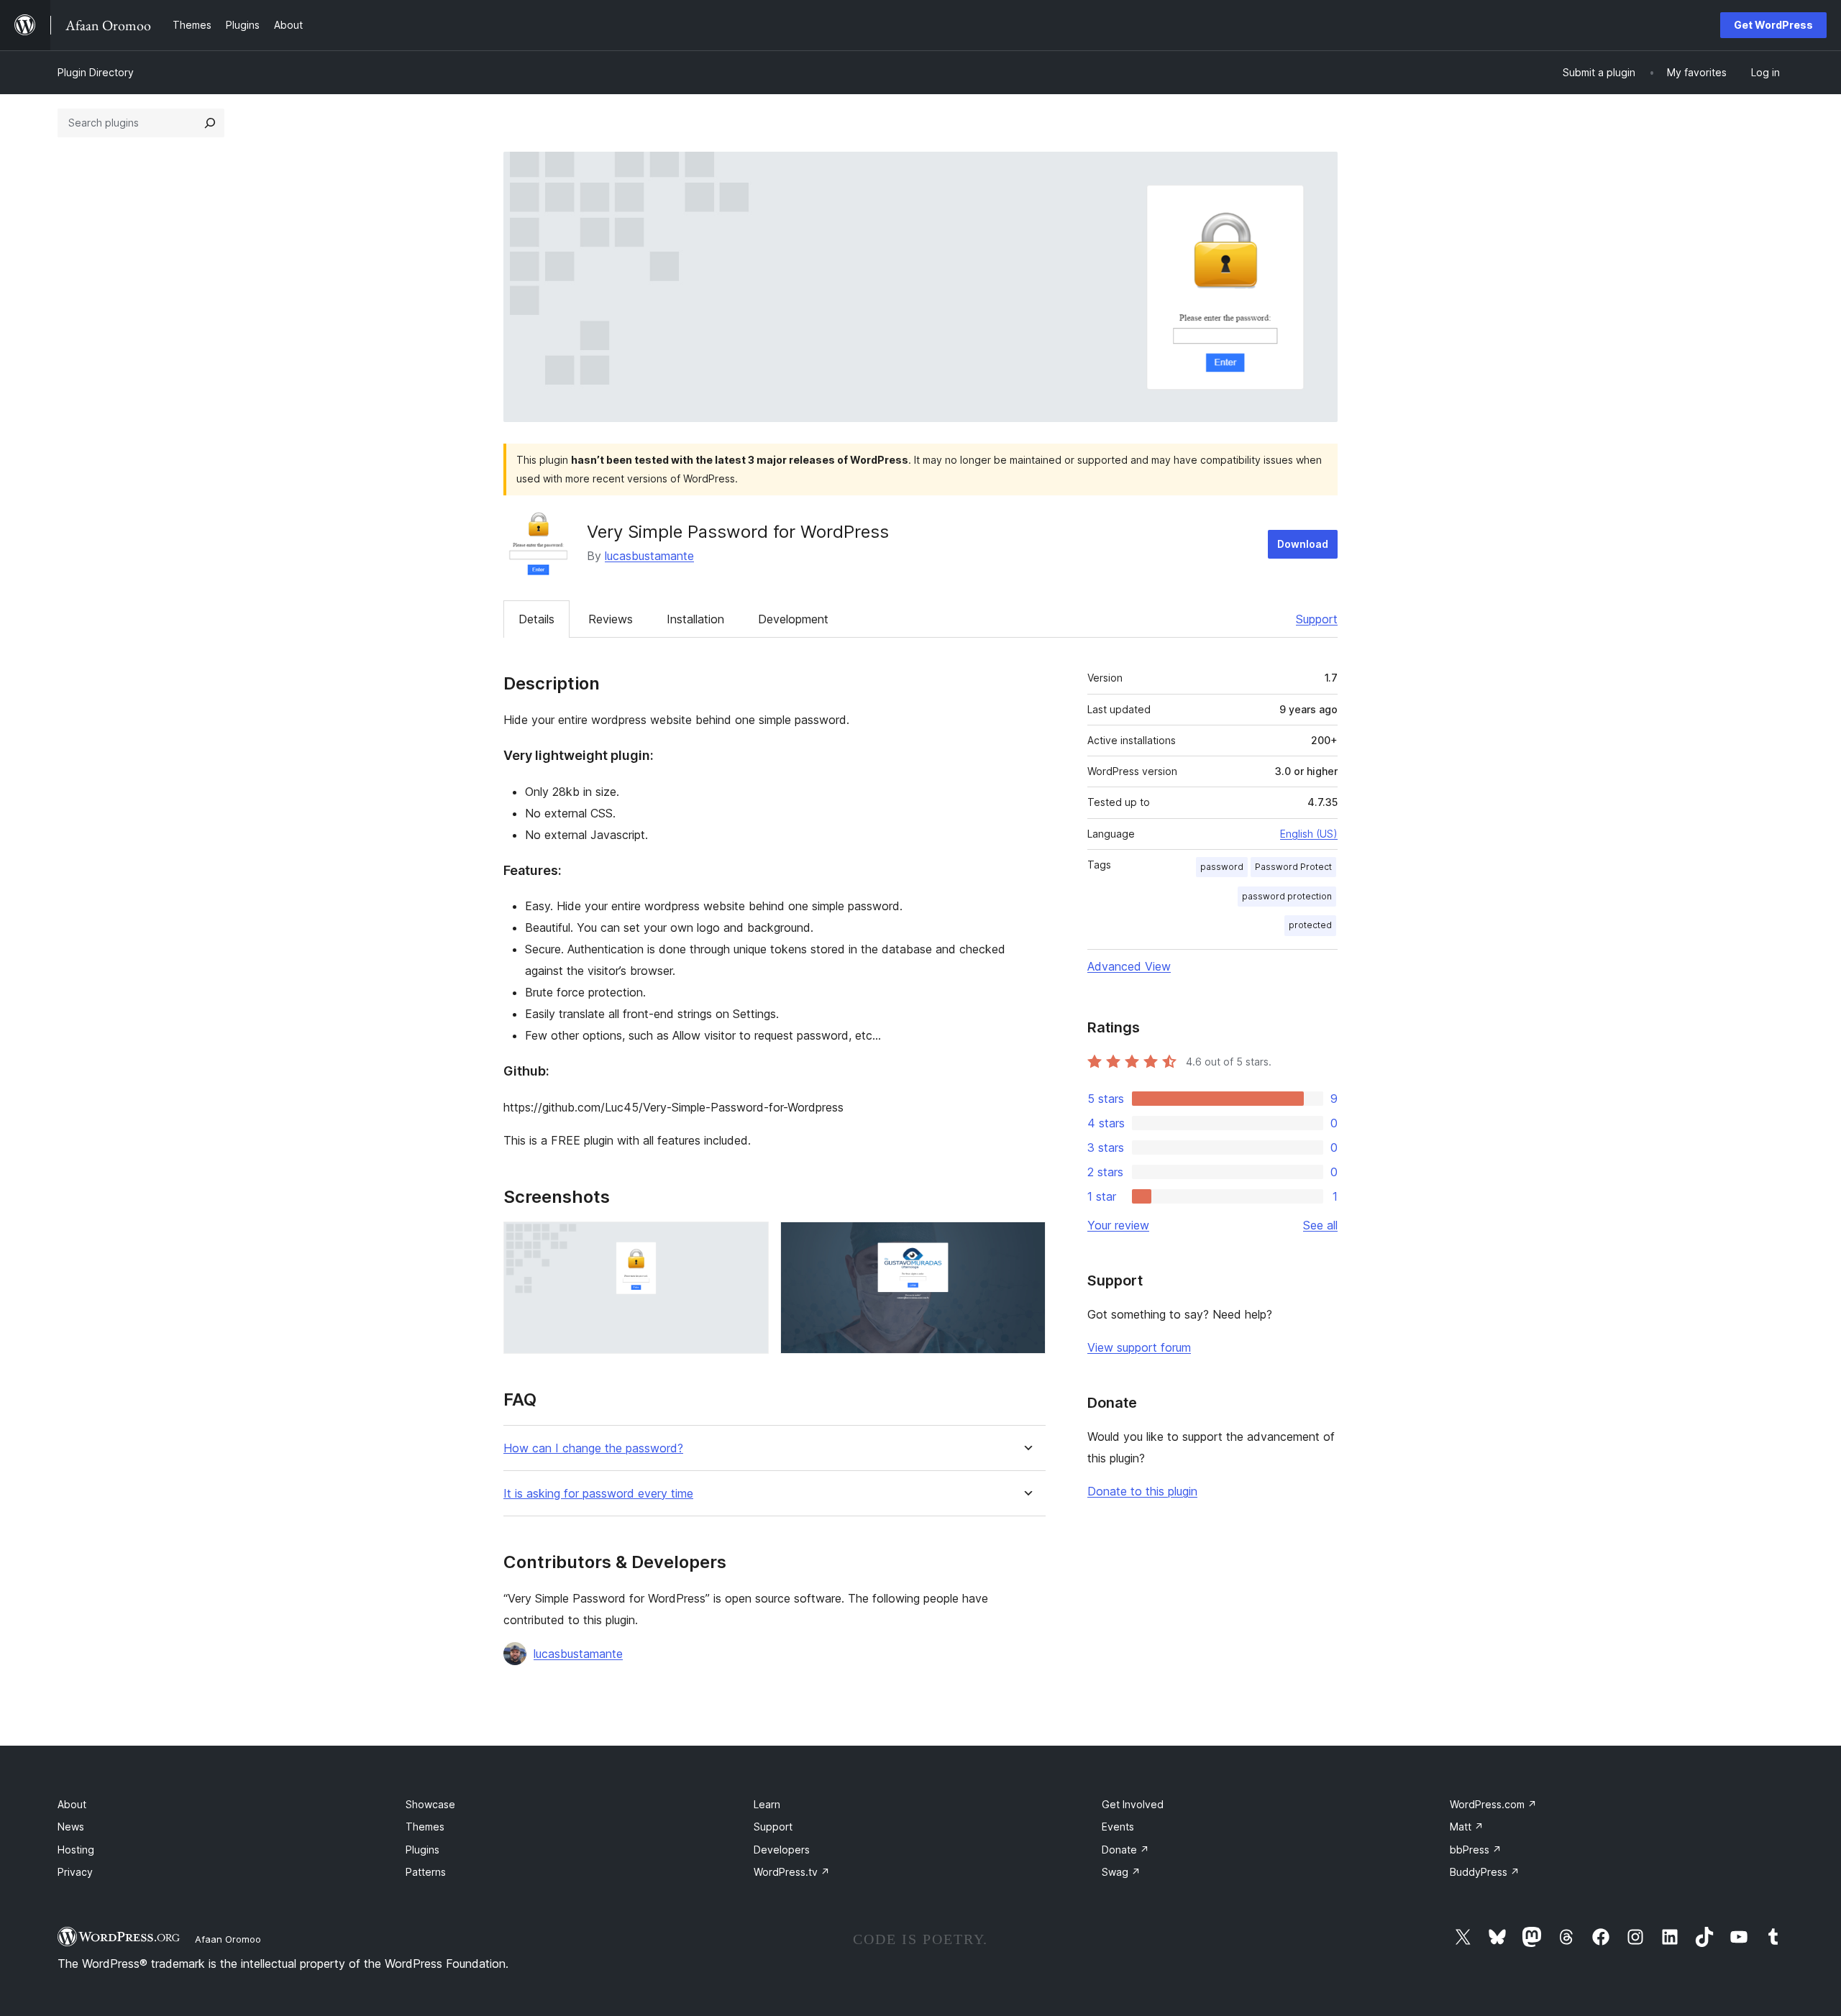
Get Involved (1133, 1804)
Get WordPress (1773, 25)
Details (536, 619)
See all (1320, 1225)
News (71, 1827)
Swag (1121, 1872)
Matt (1467, 1827)
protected (1310, 925)
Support (1317, 619)
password (1222, 867)
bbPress (1476, 1850)
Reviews (611, 619)
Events (1118, 1827)
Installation (695, 619)
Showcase (430, 1804)
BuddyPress (1485, 1872)
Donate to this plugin (1142, 1491)
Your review (1118, 1225)
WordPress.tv (792, 1872)
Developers (782, 1850)
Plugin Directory (96, 72)
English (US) (1309, 834)
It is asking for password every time (598, 1494)
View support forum (1139, 1347)
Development (793, 619)
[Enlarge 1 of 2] (749, 1241)
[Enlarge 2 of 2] (1026, 1241)
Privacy (75, 1872)
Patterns (426, 1872)
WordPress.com (1493, 1804)
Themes (425, 1827)
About (72, 1804)
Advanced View (1129, 966)
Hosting (76, 1850)
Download (1303, 544)
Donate (1125, 1850)
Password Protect (1293, 867)
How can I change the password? (593, 1448)
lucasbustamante (649, 556)
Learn (767, 1804)
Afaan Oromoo (228, 1939)
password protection (1287, 896)
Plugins (422, 1850)
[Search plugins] (210, 123)
